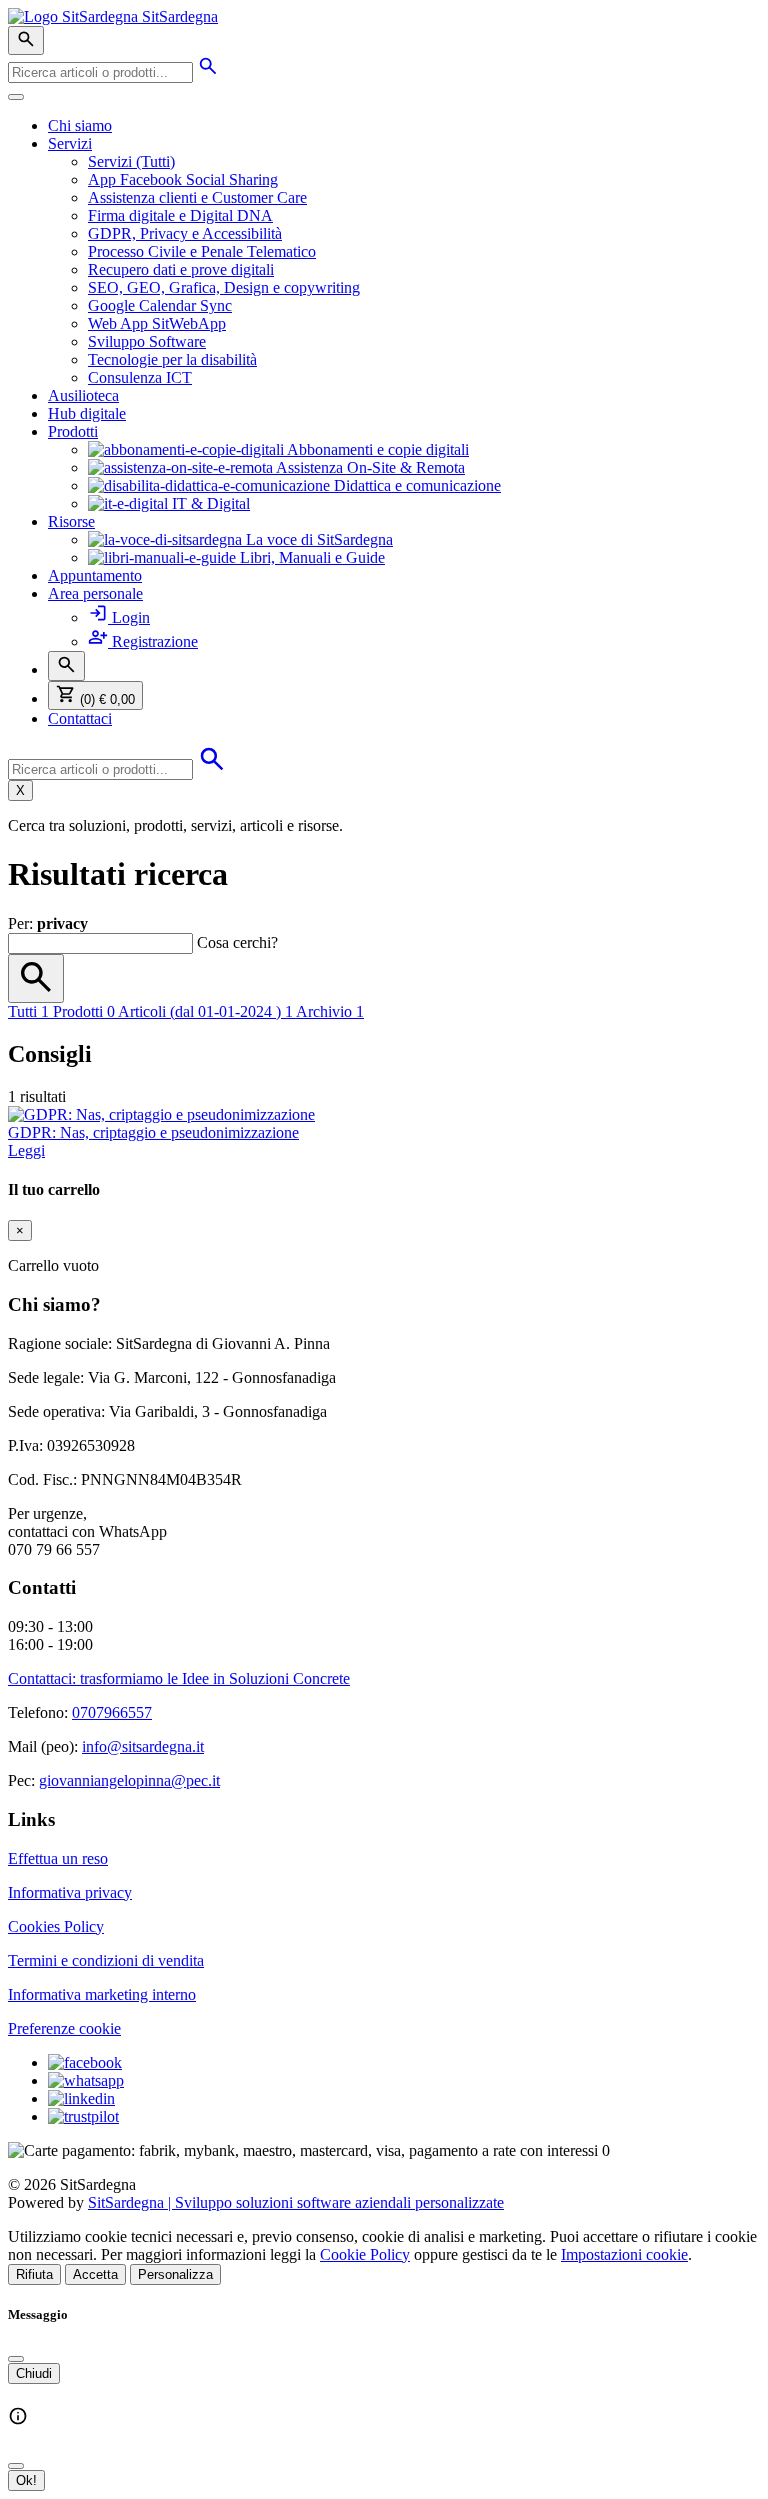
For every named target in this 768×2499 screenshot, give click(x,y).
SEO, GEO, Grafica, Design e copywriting (224, 287)
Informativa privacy (70, 1892)
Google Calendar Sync (160, 305)
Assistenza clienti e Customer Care (197, 197)
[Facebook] (85, 2062)
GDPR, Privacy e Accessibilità (185, 233)
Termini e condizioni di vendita (106, 1960)
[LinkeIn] (81, 2098)
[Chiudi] (16, 2359)
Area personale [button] (95, 593)
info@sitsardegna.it (143, 1746)
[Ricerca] (36, 978)
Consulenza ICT (140, 377)
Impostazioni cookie (624, 2254)
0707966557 (112, 1712)
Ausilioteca (83, 395)
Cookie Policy (365, 2254)
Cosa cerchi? (237, 942)
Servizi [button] (70, 143)
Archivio (330, 1011)
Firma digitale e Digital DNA (180, 215)
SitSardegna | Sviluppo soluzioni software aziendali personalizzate (296, 2202)
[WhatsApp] (86, 2080)
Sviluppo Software (147, 341)
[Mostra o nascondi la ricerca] (66, 666)
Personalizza (175, 2274)
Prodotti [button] (73, 431)
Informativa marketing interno (102, 1994)
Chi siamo (80, 125)
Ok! (26, 2480)
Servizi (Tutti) (131, 161)
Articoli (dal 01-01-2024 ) (205, 1011)
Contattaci (80, 718)
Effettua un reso (58, 1858)
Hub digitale (87, 413)
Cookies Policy (56, 1926)
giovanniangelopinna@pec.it (129, 1780)
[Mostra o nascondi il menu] (16, 97)
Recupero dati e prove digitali (181, 269)
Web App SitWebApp (157, 323)
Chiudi (34, 2373)
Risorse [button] (71, 521)
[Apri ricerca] (26, 40)
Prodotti (84, 1011)
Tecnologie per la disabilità (172, 359)
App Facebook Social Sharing (183, 179)
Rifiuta (34, 2274)
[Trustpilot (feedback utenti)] (83, 2116)
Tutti (28, 1011)
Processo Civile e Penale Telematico (202, 251)
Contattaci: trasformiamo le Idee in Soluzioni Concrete (179, 1678)
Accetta (95, 2274)
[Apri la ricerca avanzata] (208, 71)
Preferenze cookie (64, 2028)
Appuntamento (95, 575)
